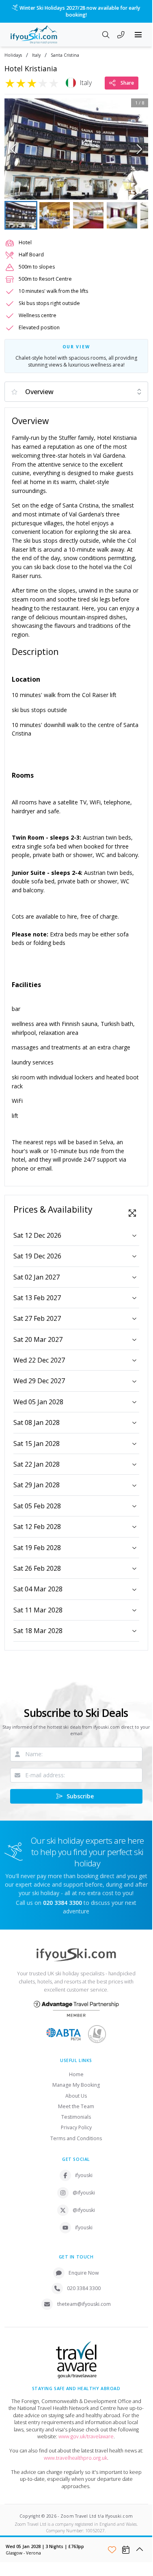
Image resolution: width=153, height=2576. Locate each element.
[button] (76, 149)
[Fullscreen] (137, 188)
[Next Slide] (139, 149)
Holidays (13, 55)
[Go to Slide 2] (55, 215)
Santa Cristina (65, 55)
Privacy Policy (76, 2127)
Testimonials (76, 2117)
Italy (36, 55)
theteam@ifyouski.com (84, 2304)
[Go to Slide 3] (88, 215)
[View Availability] (126, 2550)
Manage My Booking (76, 2085)
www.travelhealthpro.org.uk (75, 2458)
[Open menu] (138, 35)
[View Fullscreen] (132, 1213)
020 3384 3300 (84, 2288)
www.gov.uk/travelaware (86, 2436)
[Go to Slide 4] (122, 215)
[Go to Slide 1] (21, 215)
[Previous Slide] (13, 149)
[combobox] (76, 392)
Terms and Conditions (76, 2138)
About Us (76, 2096)
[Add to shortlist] (112, 2550)
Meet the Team (76, 2106)
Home (76, 2074)
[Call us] (121, 36)
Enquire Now (84, 2273)
